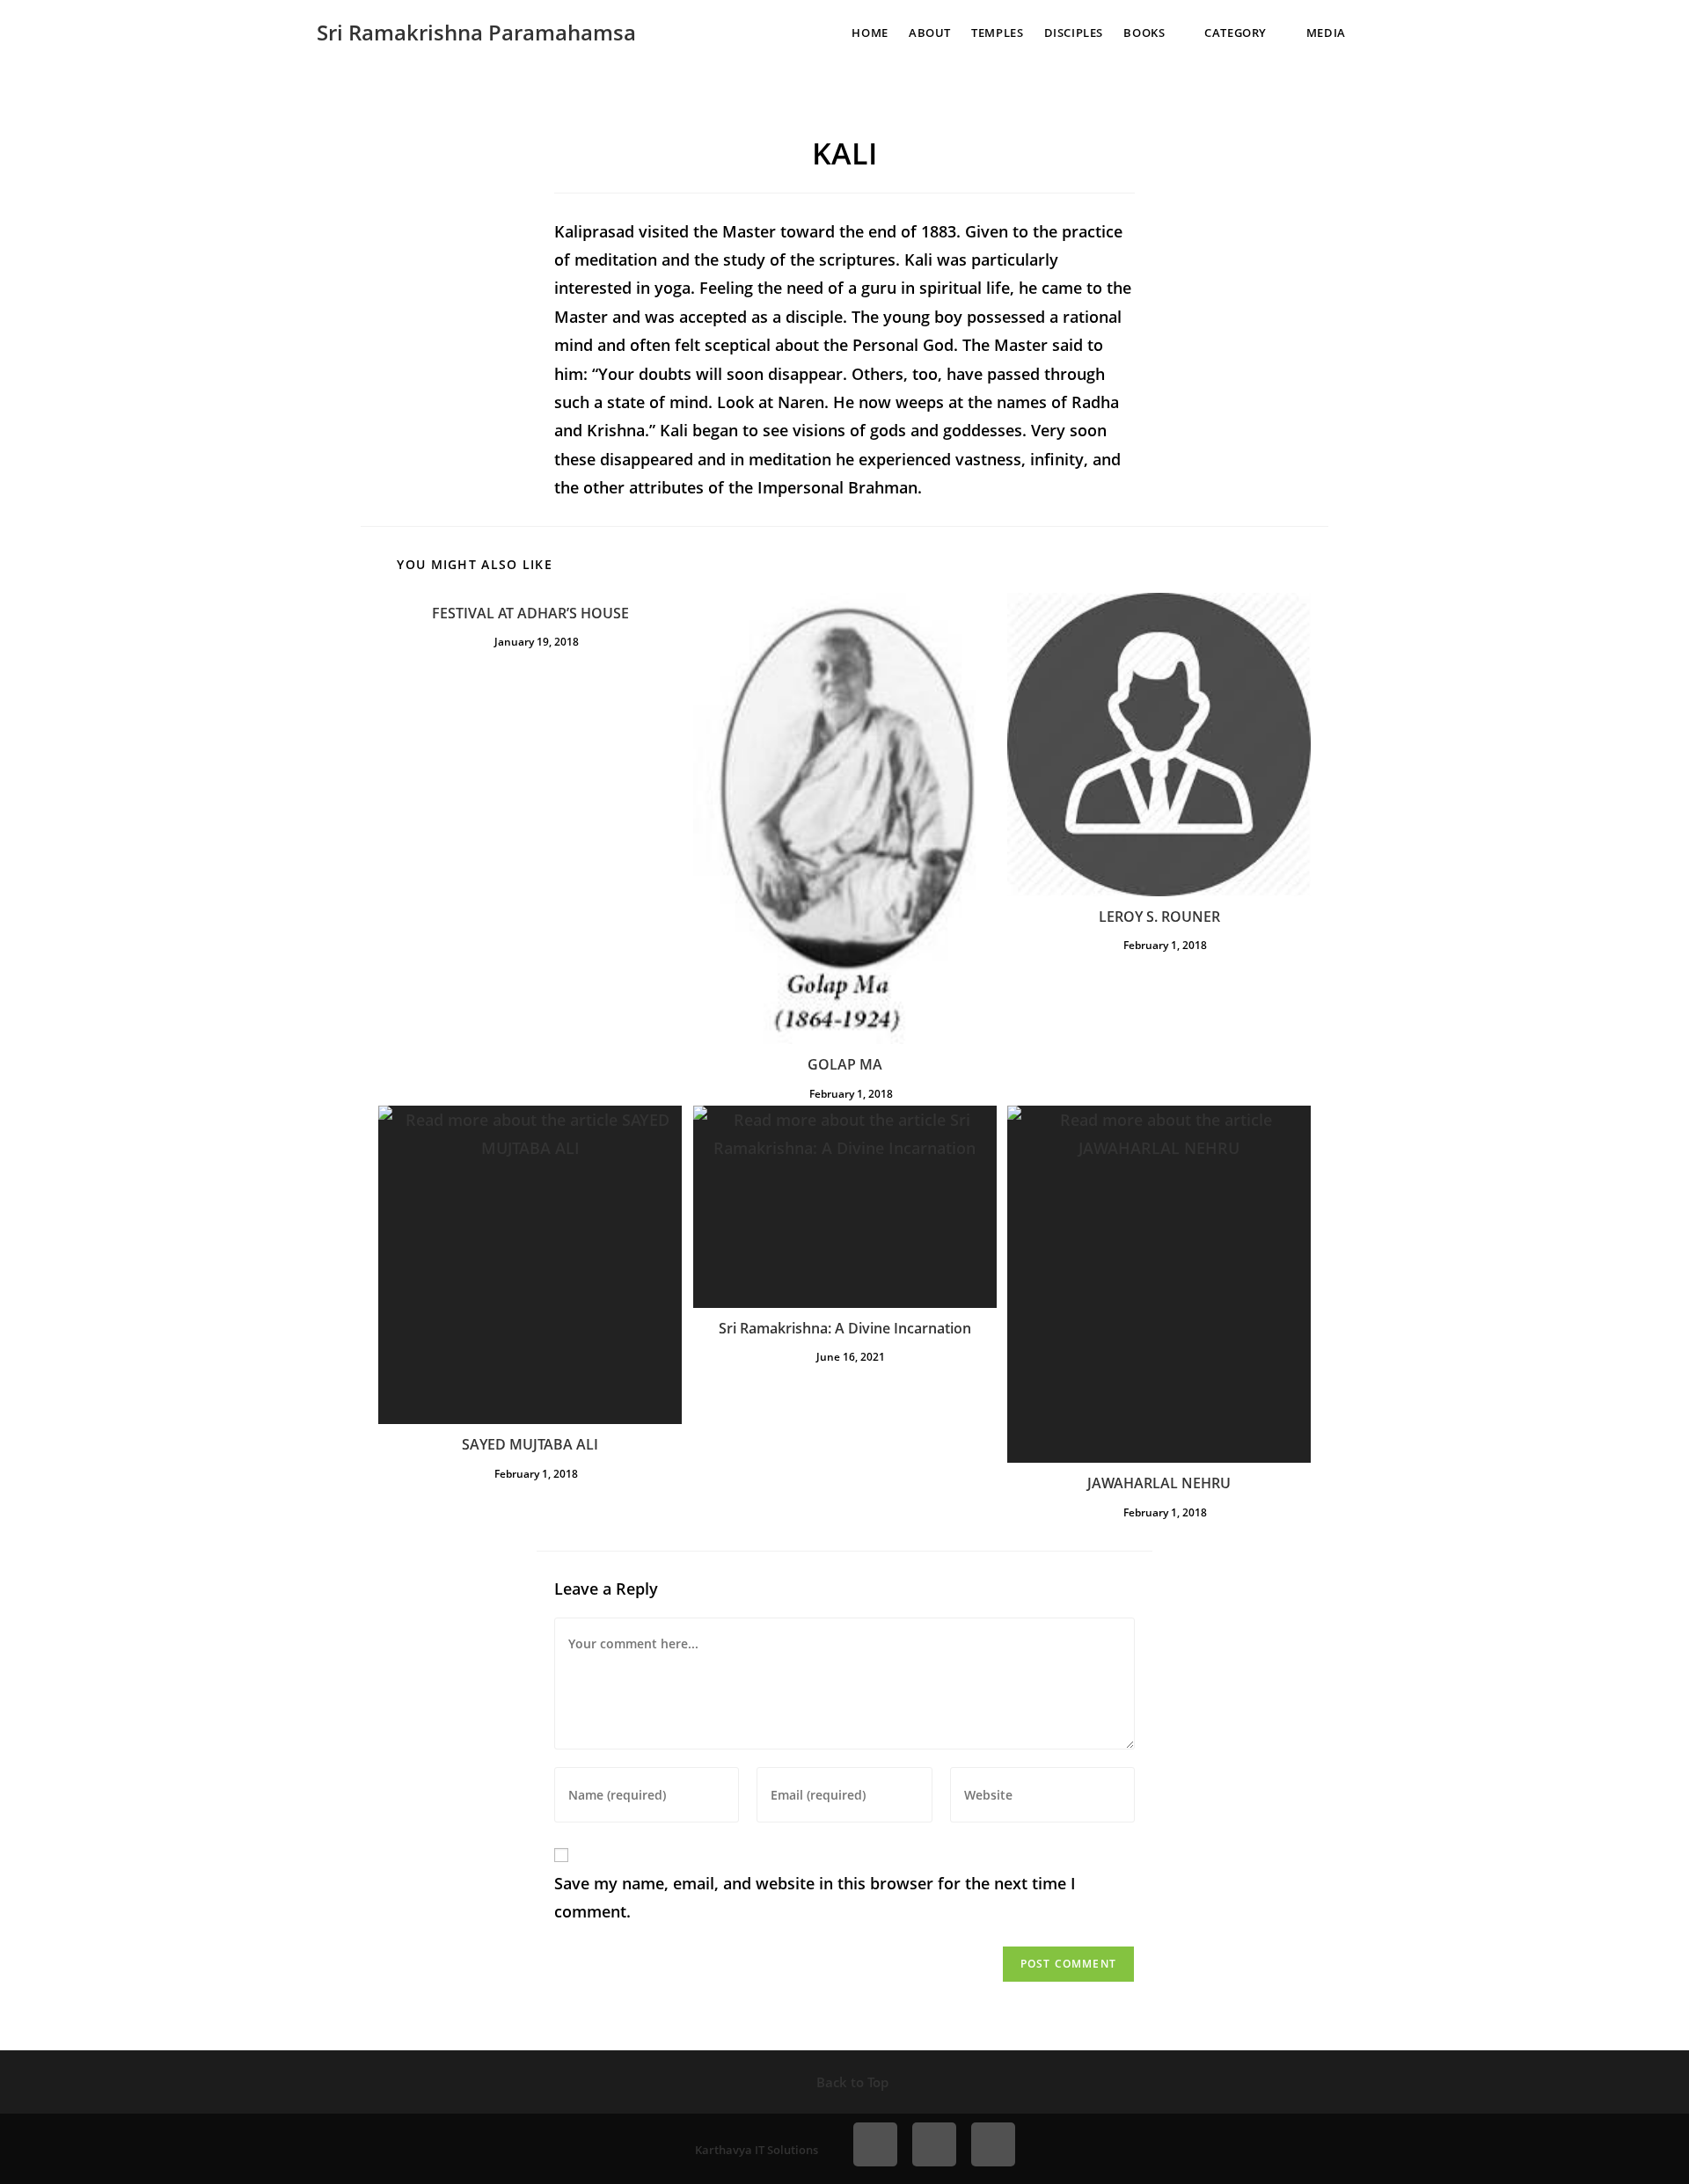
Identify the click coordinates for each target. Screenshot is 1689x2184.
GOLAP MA (845, 1064)
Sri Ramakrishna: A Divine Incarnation (845, 1328)
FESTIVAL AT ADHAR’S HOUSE (530, 613)
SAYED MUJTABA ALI (530, 1444)
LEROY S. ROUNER (1159, 917)
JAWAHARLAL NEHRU (1159, 1483)
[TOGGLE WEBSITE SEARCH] (1380, 33)
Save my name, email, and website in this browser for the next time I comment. (815, 1897)
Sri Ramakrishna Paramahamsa (476, 32)
